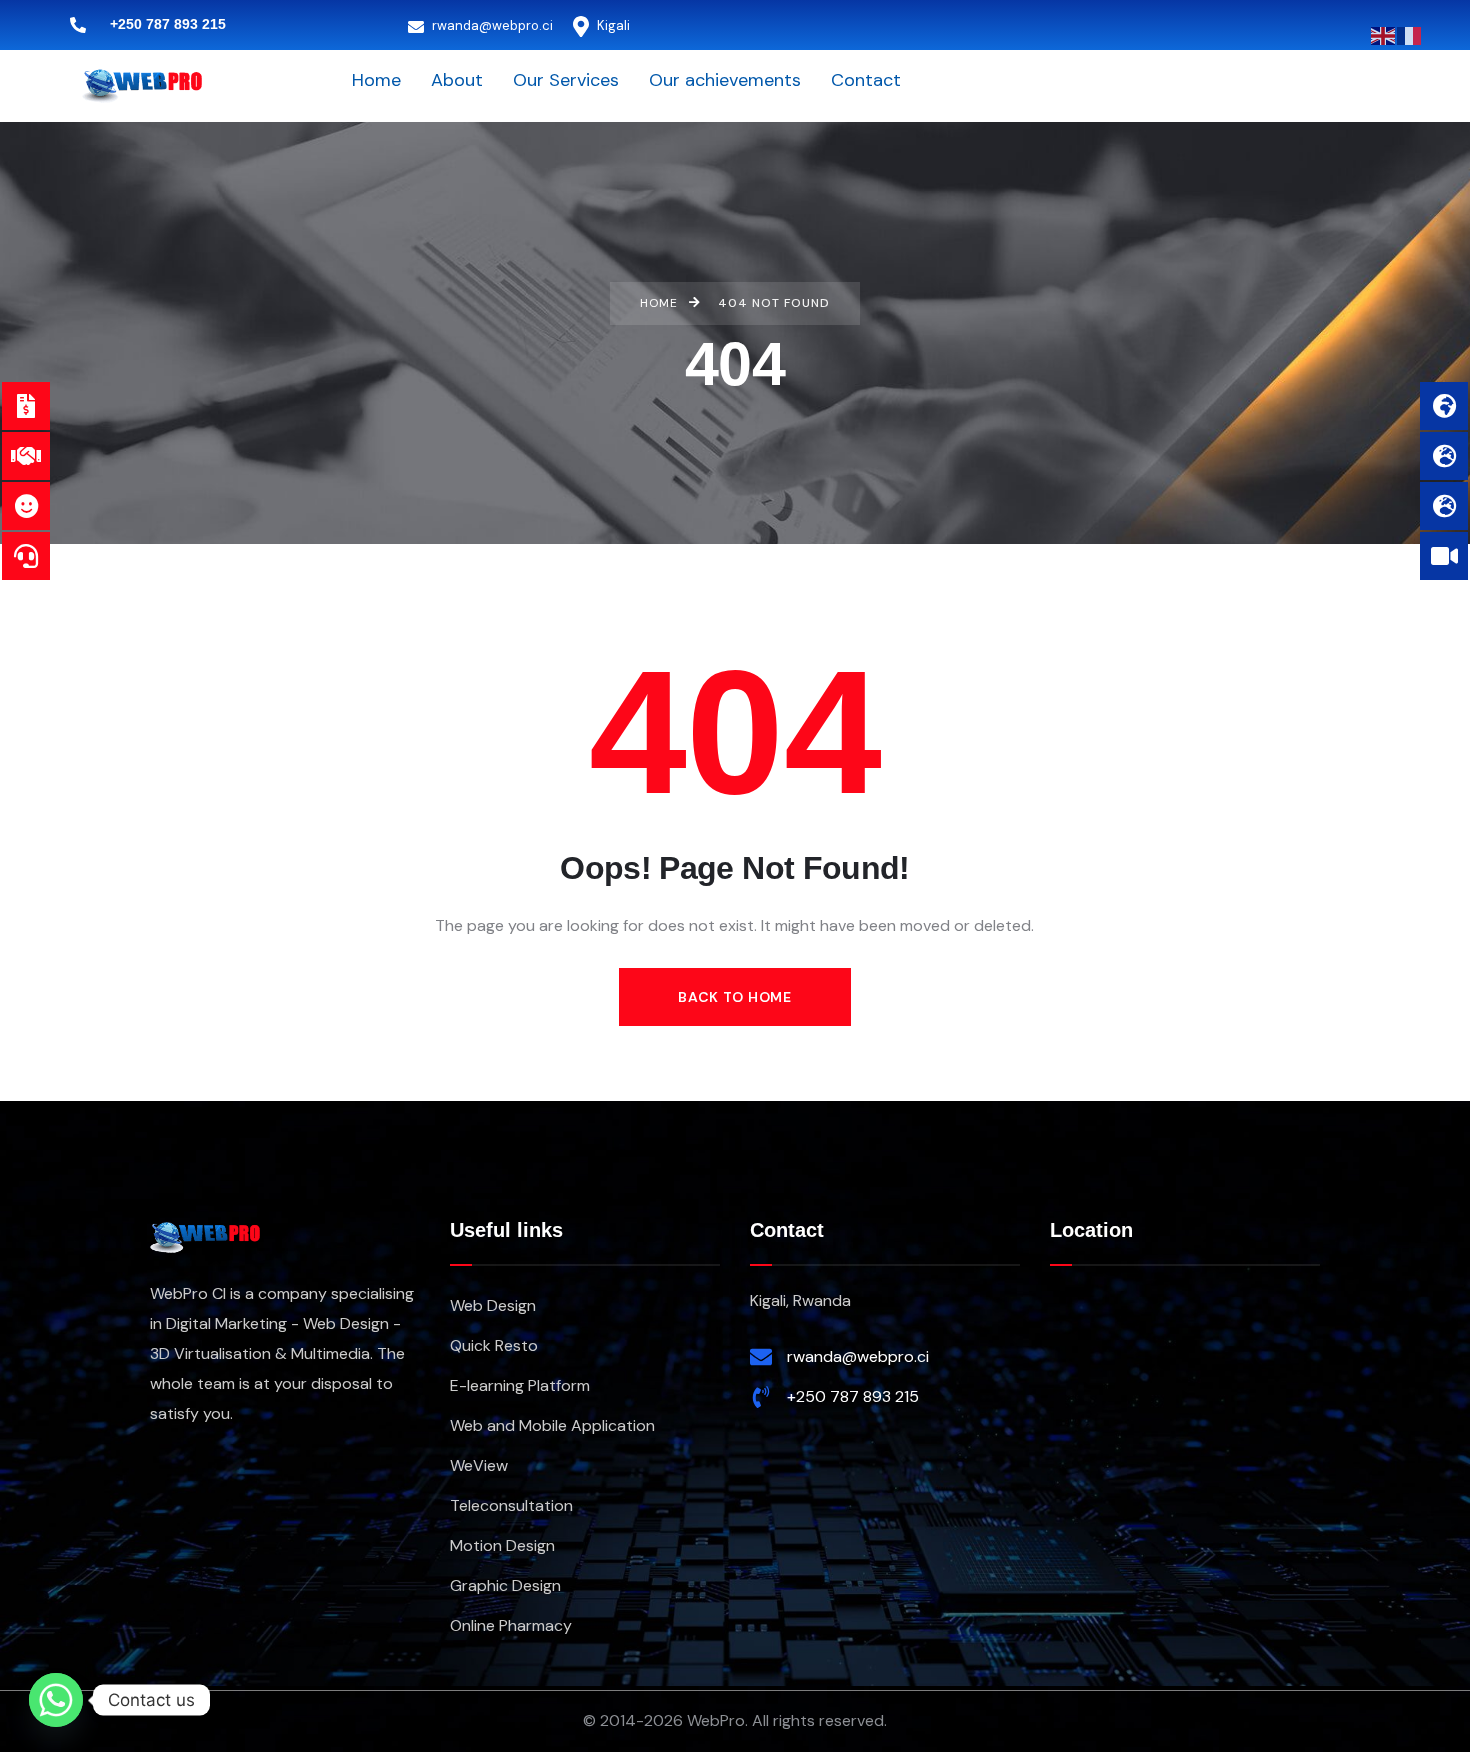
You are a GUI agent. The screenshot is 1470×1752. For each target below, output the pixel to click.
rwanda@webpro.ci (491, 25)
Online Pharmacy (511, 1625)
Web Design (493, 1305)
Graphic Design (505, 1585)
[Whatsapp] (56, 1700)
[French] (1410, 34)
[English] (1384, 34)
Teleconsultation (511, 1505)
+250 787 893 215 (853, 1396)
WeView (479, 1465)
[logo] (142, 84)
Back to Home (734, 997)
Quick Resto (494, 1345)
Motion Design (502, 1545)
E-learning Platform (520, 1385)
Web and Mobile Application (552, 1425)
